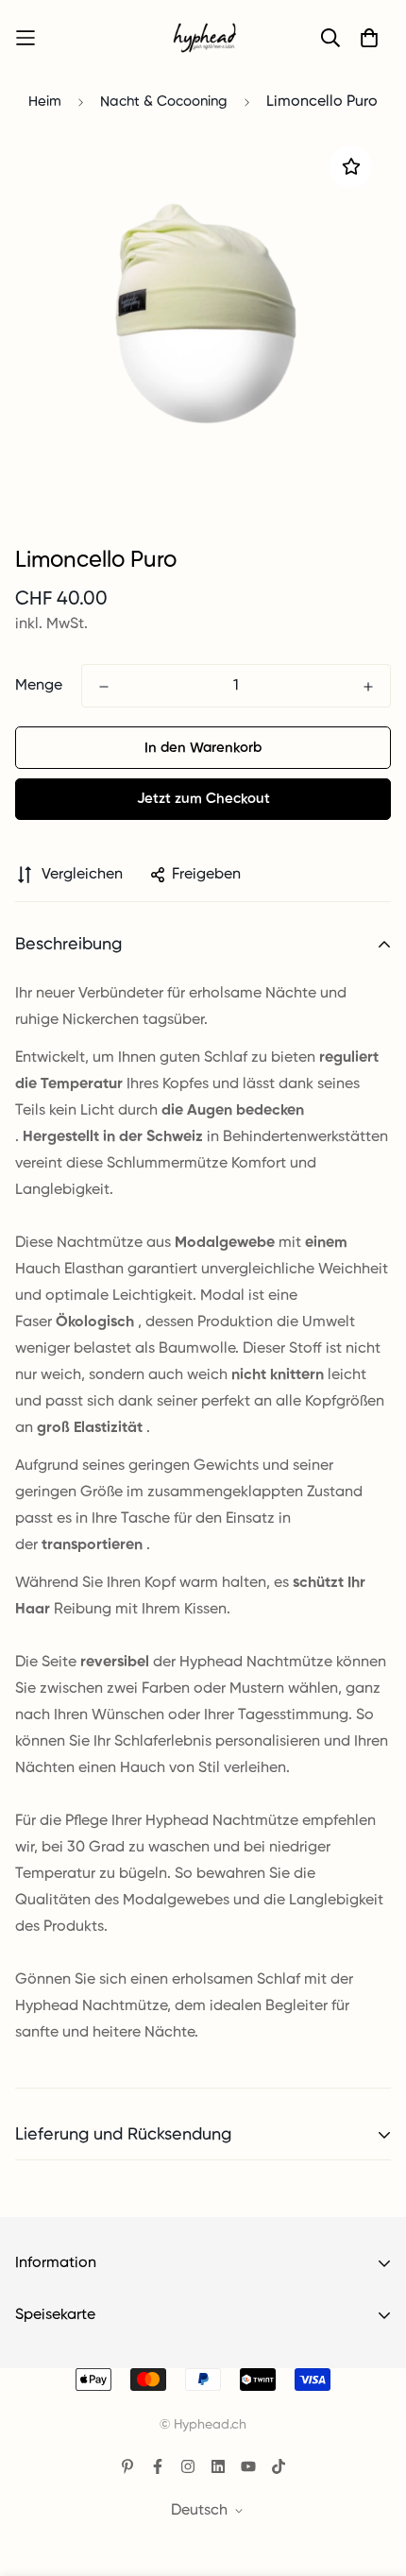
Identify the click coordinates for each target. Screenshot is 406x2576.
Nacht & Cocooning (164, 102)
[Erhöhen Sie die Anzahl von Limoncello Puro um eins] (368, 687)
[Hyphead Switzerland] (203, 38)
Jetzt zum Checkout (203, 799)
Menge (39, 686)
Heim (45, 102)
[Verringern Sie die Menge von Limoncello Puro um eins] (104, 687)
